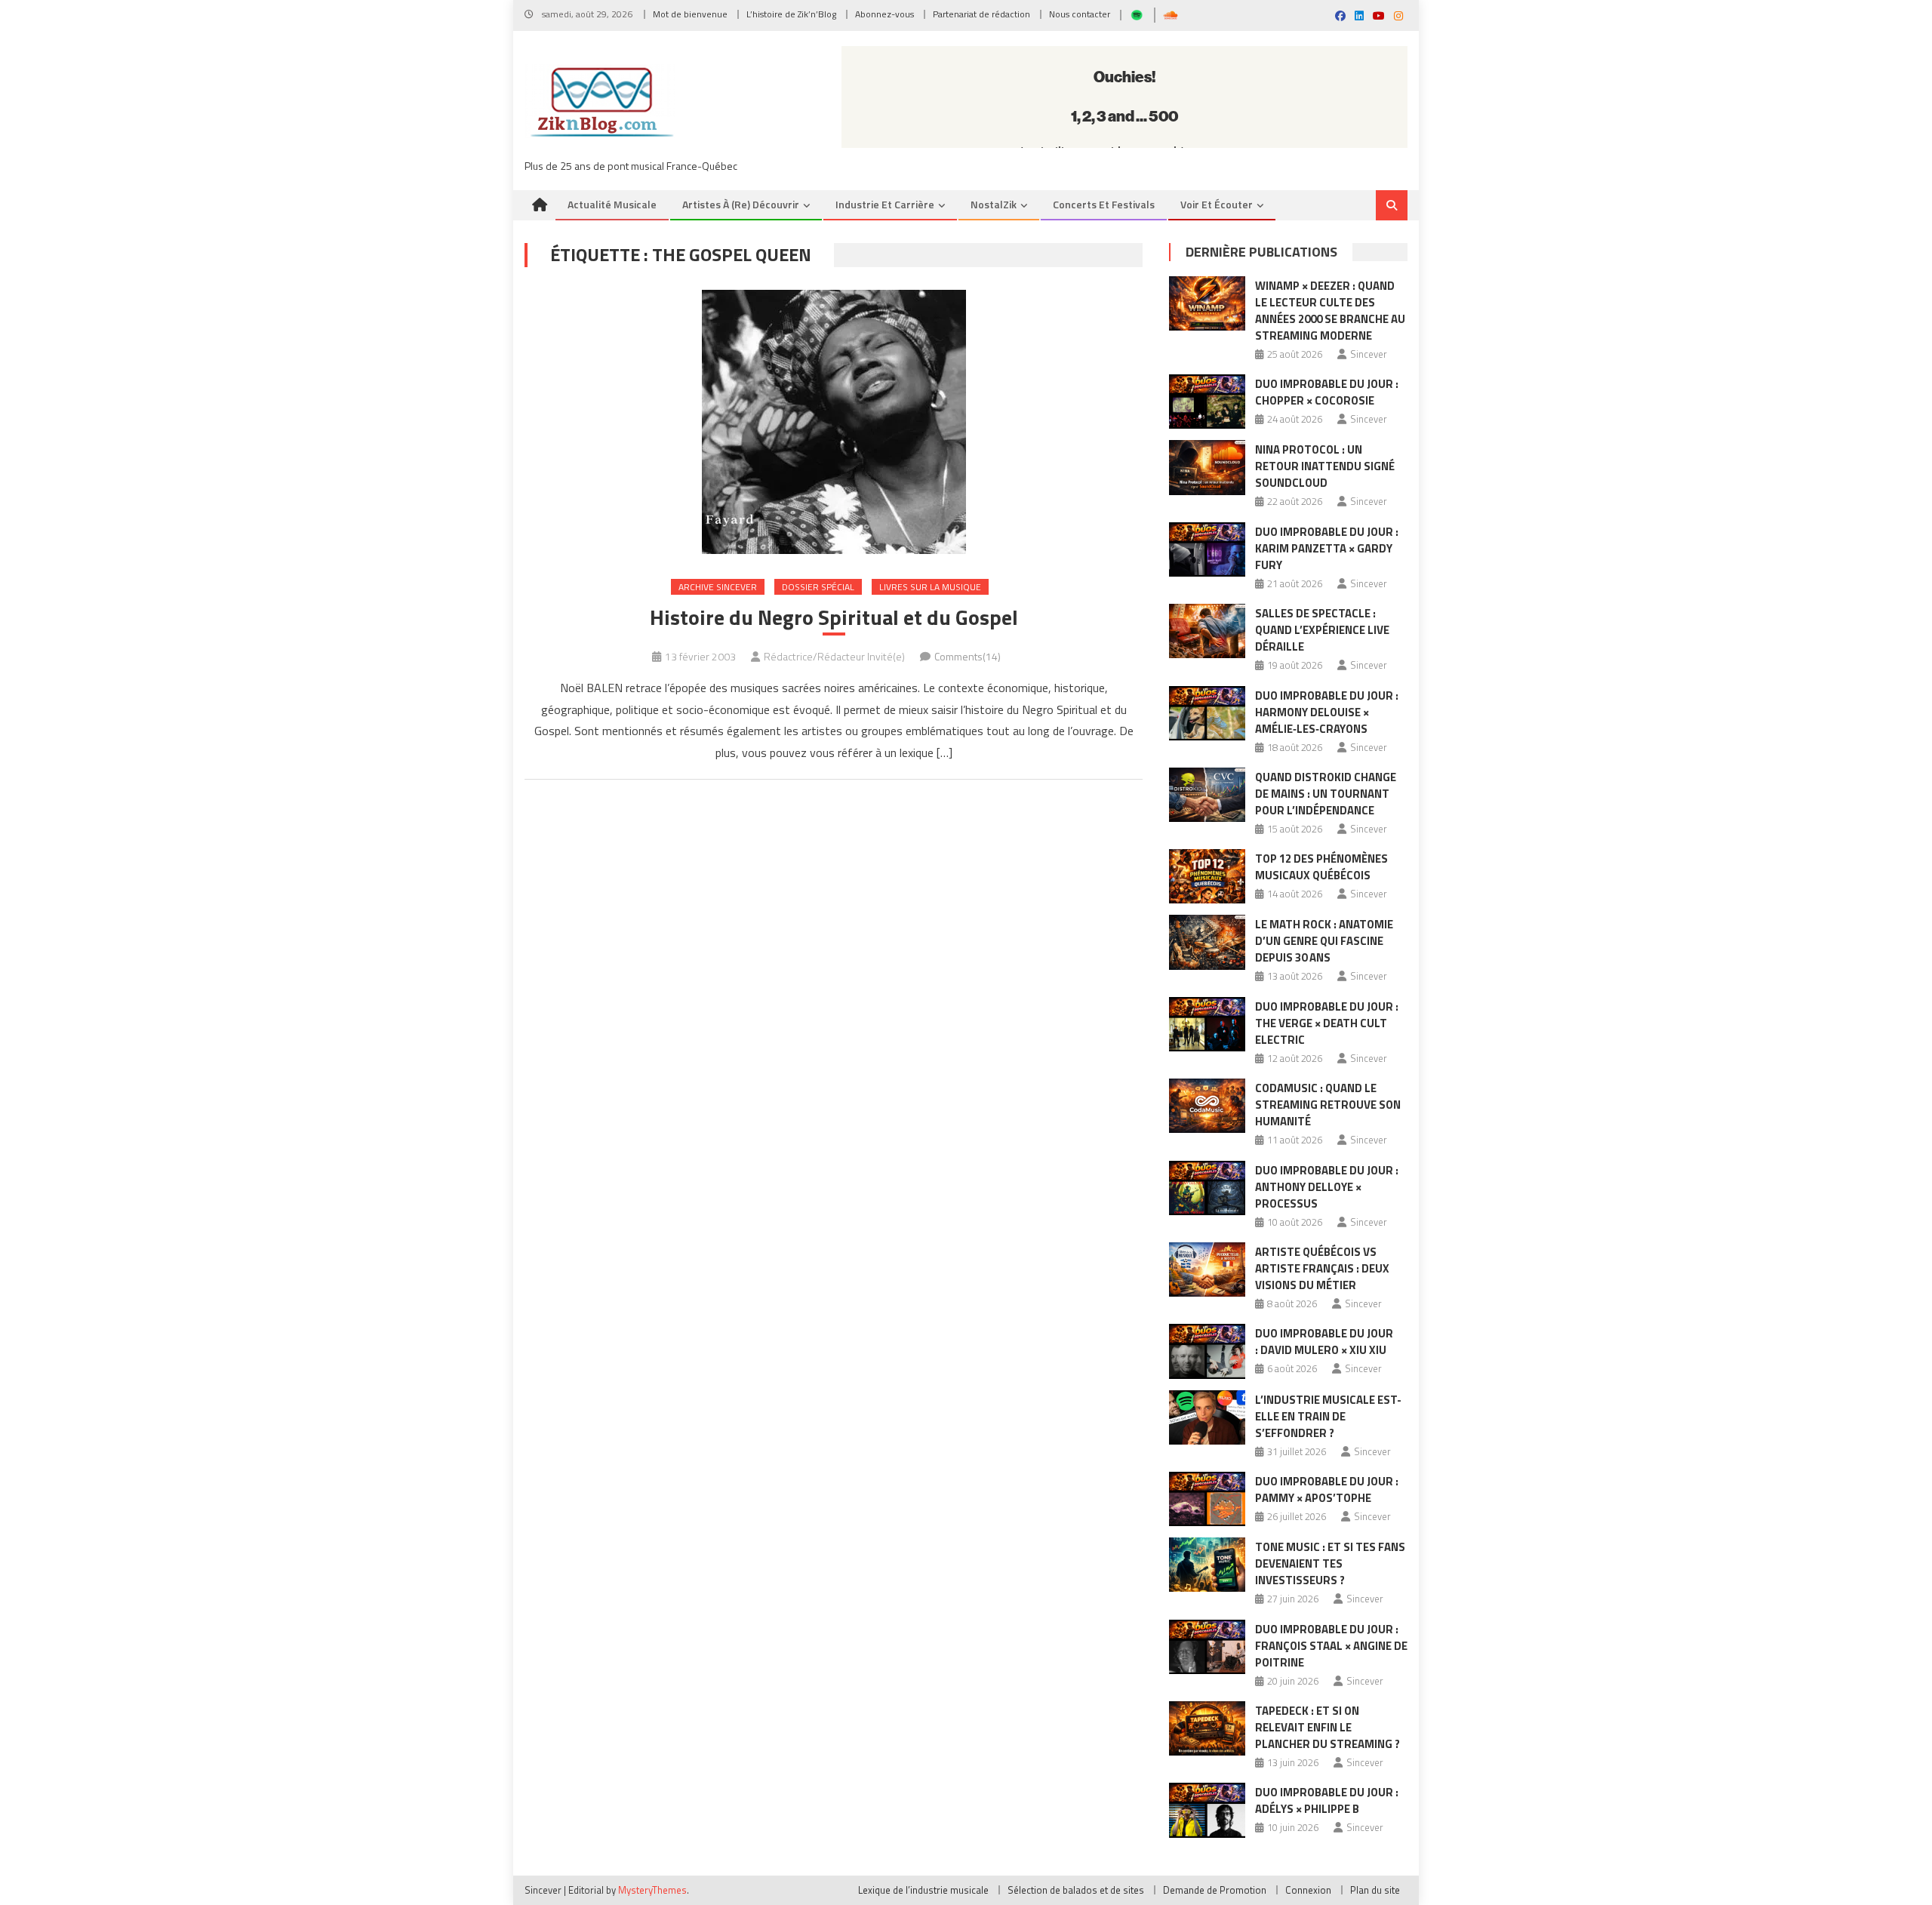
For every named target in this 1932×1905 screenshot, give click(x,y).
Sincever (1369, 354)
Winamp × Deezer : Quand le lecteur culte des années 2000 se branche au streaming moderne (1330, 311)
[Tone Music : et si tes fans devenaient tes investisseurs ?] (1207, 1565)
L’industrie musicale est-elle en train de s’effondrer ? (1328, 1416)
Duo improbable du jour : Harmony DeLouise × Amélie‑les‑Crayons (1327, 712)
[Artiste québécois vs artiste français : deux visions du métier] (1207, 1269)
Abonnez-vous (884, 14)
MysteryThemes (652, 1890)
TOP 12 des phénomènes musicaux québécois (1321, 867)
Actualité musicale (612, 204)
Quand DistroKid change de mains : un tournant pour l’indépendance (1326, 794)
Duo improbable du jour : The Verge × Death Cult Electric (1327, 1023)
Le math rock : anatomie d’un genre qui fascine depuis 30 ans (1324, 941)
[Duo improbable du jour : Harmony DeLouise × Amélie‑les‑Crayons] (1207, 713)
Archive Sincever (718, 587)
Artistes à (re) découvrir (741, 204)
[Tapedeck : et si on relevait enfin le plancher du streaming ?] (1207, 1728)
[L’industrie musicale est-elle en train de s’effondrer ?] (1207, 1417)
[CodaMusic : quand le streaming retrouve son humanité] (1207, 1106)
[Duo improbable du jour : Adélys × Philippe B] (1207, 1810)
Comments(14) (968, 656)
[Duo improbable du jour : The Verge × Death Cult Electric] (1207, 1024)
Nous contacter (1080, 14)
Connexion (1308, 1890)
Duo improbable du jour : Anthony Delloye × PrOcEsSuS (1327, 1187)
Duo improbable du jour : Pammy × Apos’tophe (1327, 1490)
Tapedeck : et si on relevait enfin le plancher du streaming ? (1327, 1727)
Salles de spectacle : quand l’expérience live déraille (1322, 630)
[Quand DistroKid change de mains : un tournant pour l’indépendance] (1207, 795)
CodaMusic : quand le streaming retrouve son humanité (1328, 1105)
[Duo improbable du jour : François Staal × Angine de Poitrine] (1207, 1647)
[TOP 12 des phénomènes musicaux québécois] (1207, 876)
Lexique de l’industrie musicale (923, 1890)
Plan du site (1375, 1890)
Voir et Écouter (1217, 204)
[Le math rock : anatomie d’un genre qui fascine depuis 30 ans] (1207, 942)
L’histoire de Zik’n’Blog (791, 14)
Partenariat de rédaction (981, 14)
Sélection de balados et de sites (1076, 1890)
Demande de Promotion (1215, 1890)
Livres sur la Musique (930, 587)
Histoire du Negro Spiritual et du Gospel (834, 617)
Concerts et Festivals (1104, 204)
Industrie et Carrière (885, 204)
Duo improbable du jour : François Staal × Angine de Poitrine (1331, 1646)
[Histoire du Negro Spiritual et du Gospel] (834, 422)
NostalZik (994, 204)
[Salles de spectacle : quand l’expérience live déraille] (1207, 631)
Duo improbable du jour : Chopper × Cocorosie (1327, 392)
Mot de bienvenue (690, 14)
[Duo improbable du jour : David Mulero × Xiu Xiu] (1207, 1351)
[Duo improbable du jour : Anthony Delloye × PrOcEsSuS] (1207, 1188)
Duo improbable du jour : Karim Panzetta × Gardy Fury (1327, 548)
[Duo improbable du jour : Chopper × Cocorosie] (1207, 402)
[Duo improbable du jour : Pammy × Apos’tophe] (1207, 1499)
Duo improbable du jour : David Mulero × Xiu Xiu (1324, 1342)
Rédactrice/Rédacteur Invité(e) (834, 656)
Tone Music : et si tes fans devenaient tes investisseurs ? (1330, 1563)
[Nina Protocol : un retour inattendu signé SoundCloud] (1207, 467)
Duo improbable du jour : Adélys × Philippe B (1327, 1800)
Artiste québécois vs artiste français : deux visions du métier (1322, 1268)
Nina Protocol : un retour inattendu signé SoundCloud (1325, 466)
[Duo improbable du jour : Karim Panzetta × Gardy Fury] (1207, 549)
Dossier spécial (818, 587)
